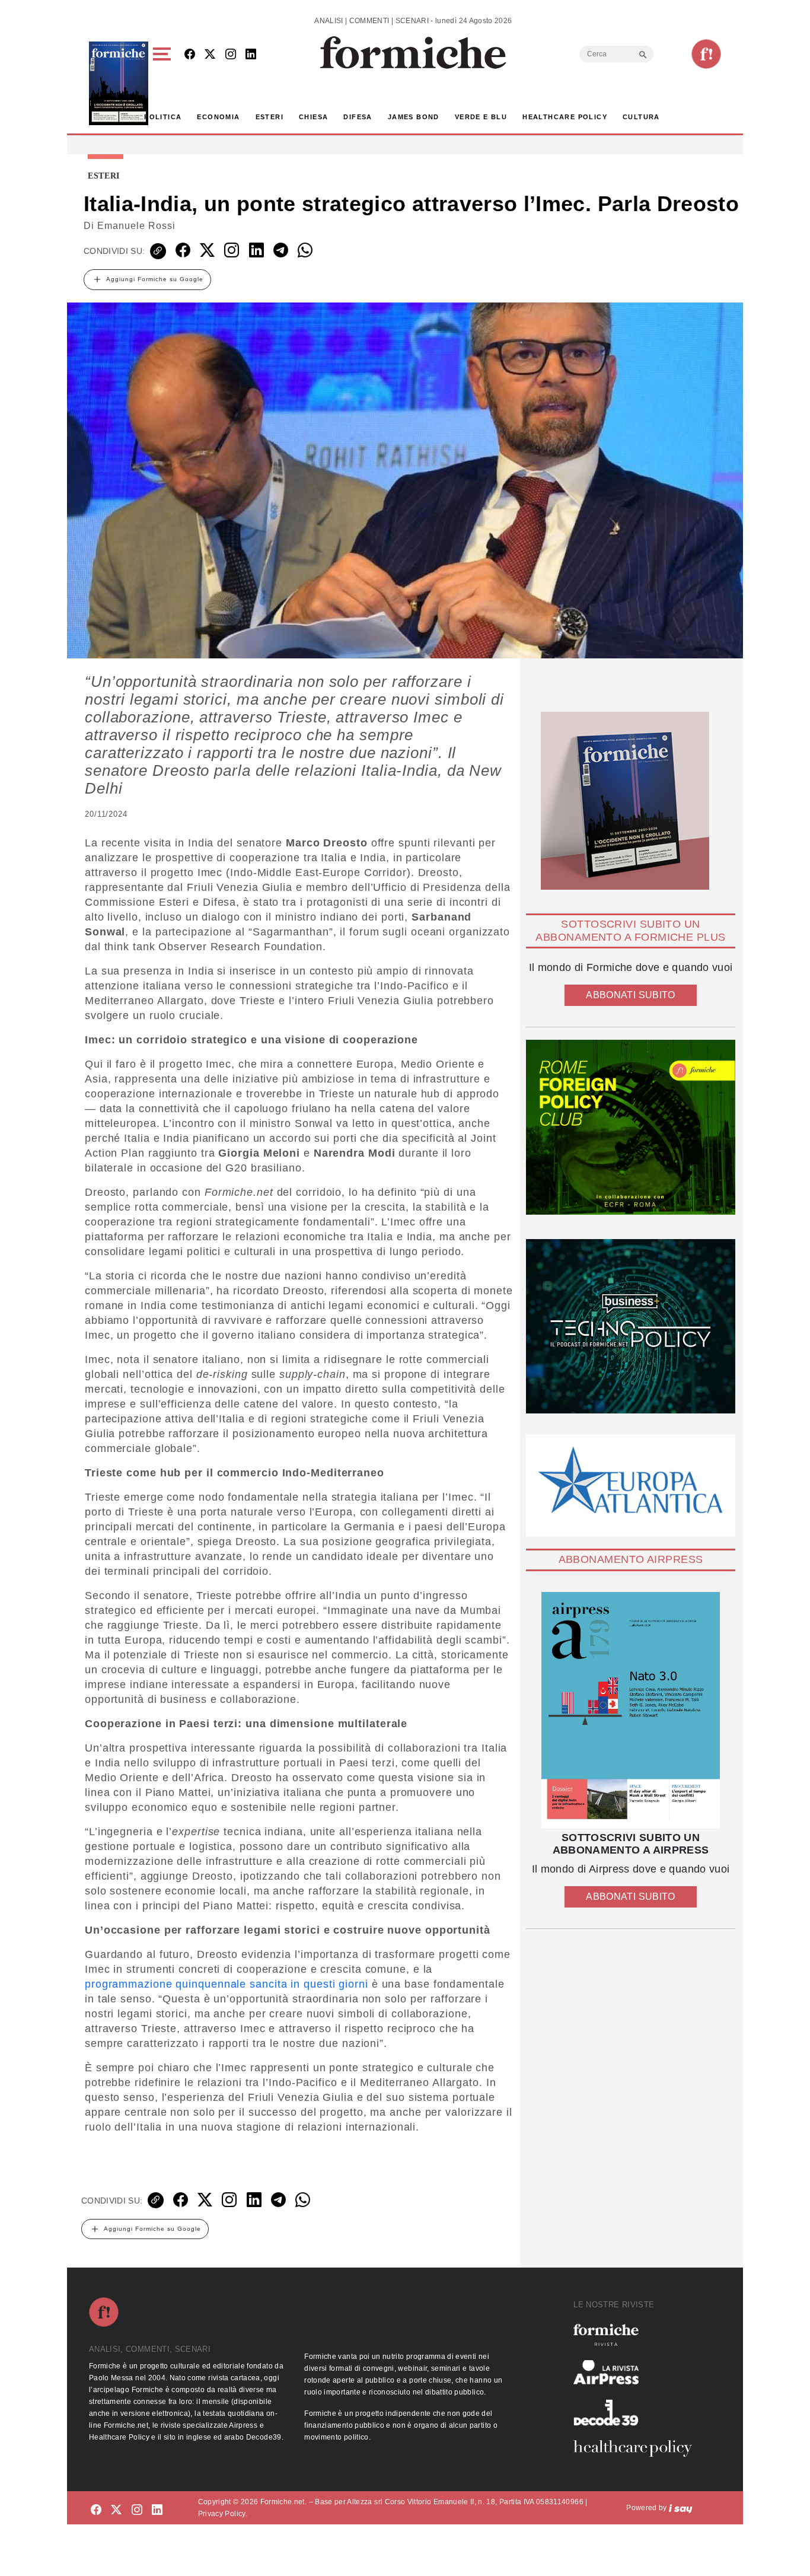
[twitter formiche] (116, 2510)
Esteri (270, 117)
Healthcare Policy (565, 117)
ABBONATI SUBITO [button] (630, 995)
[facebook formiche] (96, 2510)
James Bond (414, 117)
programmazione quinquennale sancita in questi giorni (227, 1984)
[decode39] (637, 2412)
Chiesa (313, 117)
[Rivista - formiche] (637, 2335)
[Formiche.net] (706, 54)
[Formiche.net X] (210, 55)
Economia (218, 117)
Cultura (641, 117)
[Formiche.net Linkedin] (251, 55)
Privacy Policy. (223, 2514)
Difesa (358, 117)
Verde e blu (481, 117)
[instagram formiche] (137, 2510)
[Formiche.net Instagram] (231, 55)
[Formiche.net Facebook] (190, 55)
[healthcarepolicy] (637, 2448)
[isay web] (681, 2508)
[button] (164, 83)
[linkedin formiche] (157, 2510)
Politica (163, 117)
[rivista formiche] (631, 1710)
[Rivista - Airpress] (637, 2372)
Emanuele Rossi (136, 226)
